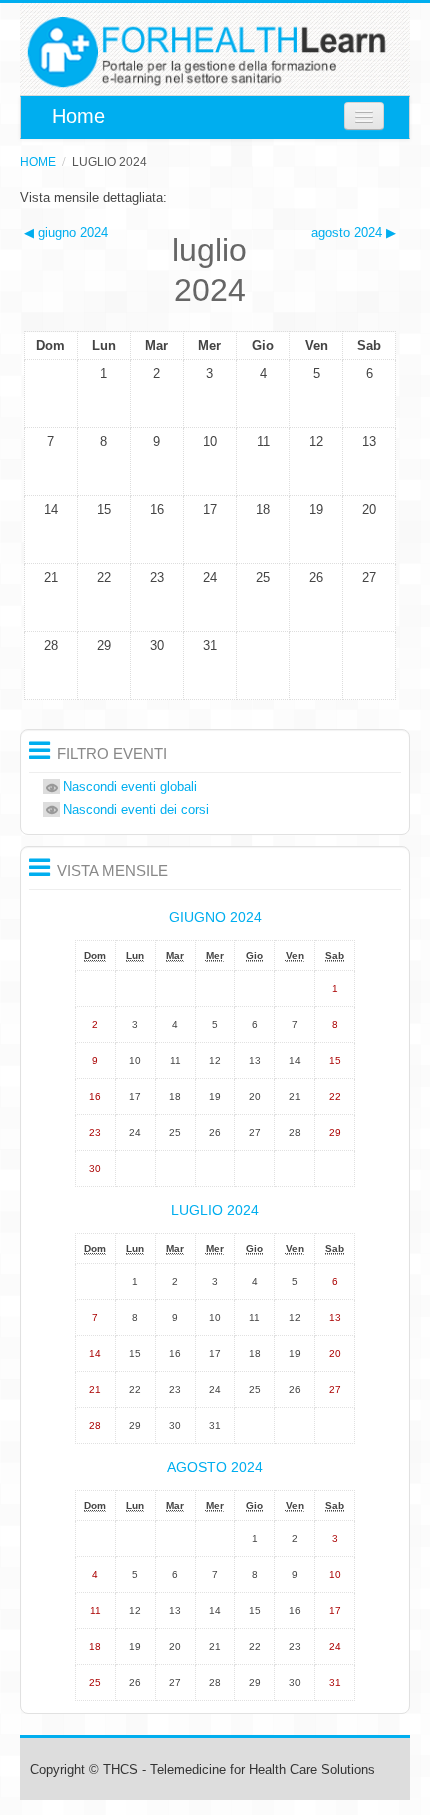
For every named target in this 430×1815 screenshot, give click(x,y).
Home (75, 116)
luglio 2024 (109, 161)
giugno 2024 (215, 917)
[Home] (215, 55)
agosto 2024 (215, 1467)
